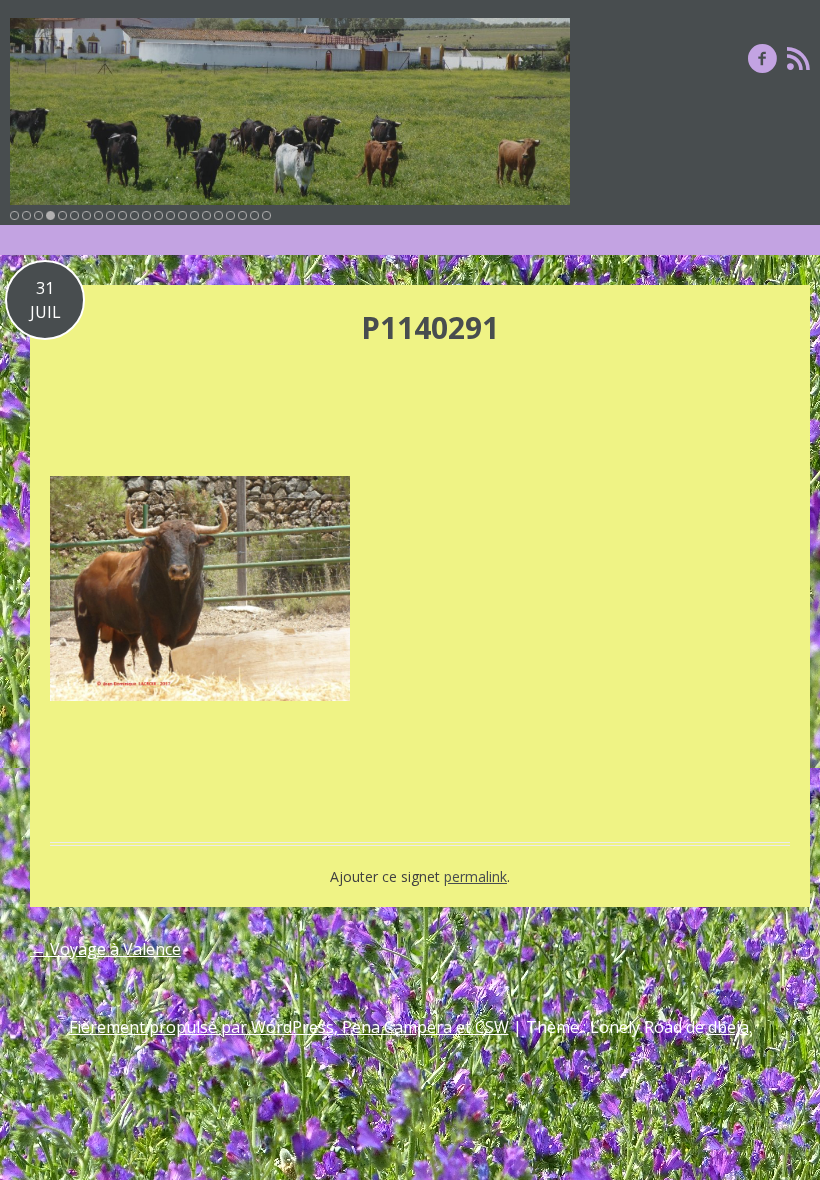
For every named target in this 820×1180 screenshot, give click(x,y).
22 (266, 215)
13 (158, 215)
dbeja (728, 1027)
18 (218, 215)
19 (230, 215)
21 (254, 215)
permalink (475, 876)
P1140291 (430, 327)
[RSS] (798, 58)
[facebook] (762, 58)
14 (170, 215)
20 (242, 215)
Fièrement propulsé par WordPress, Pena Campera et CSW (289, 1027)
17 (206, 215)
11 (134, 215)
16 (194, 215)
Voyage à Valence (105, 949)
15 (182, 215)
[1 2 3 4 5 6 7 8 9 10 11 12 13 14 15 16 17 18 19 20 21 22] (290, 111)
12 (146, 215)
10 (122, 215)
